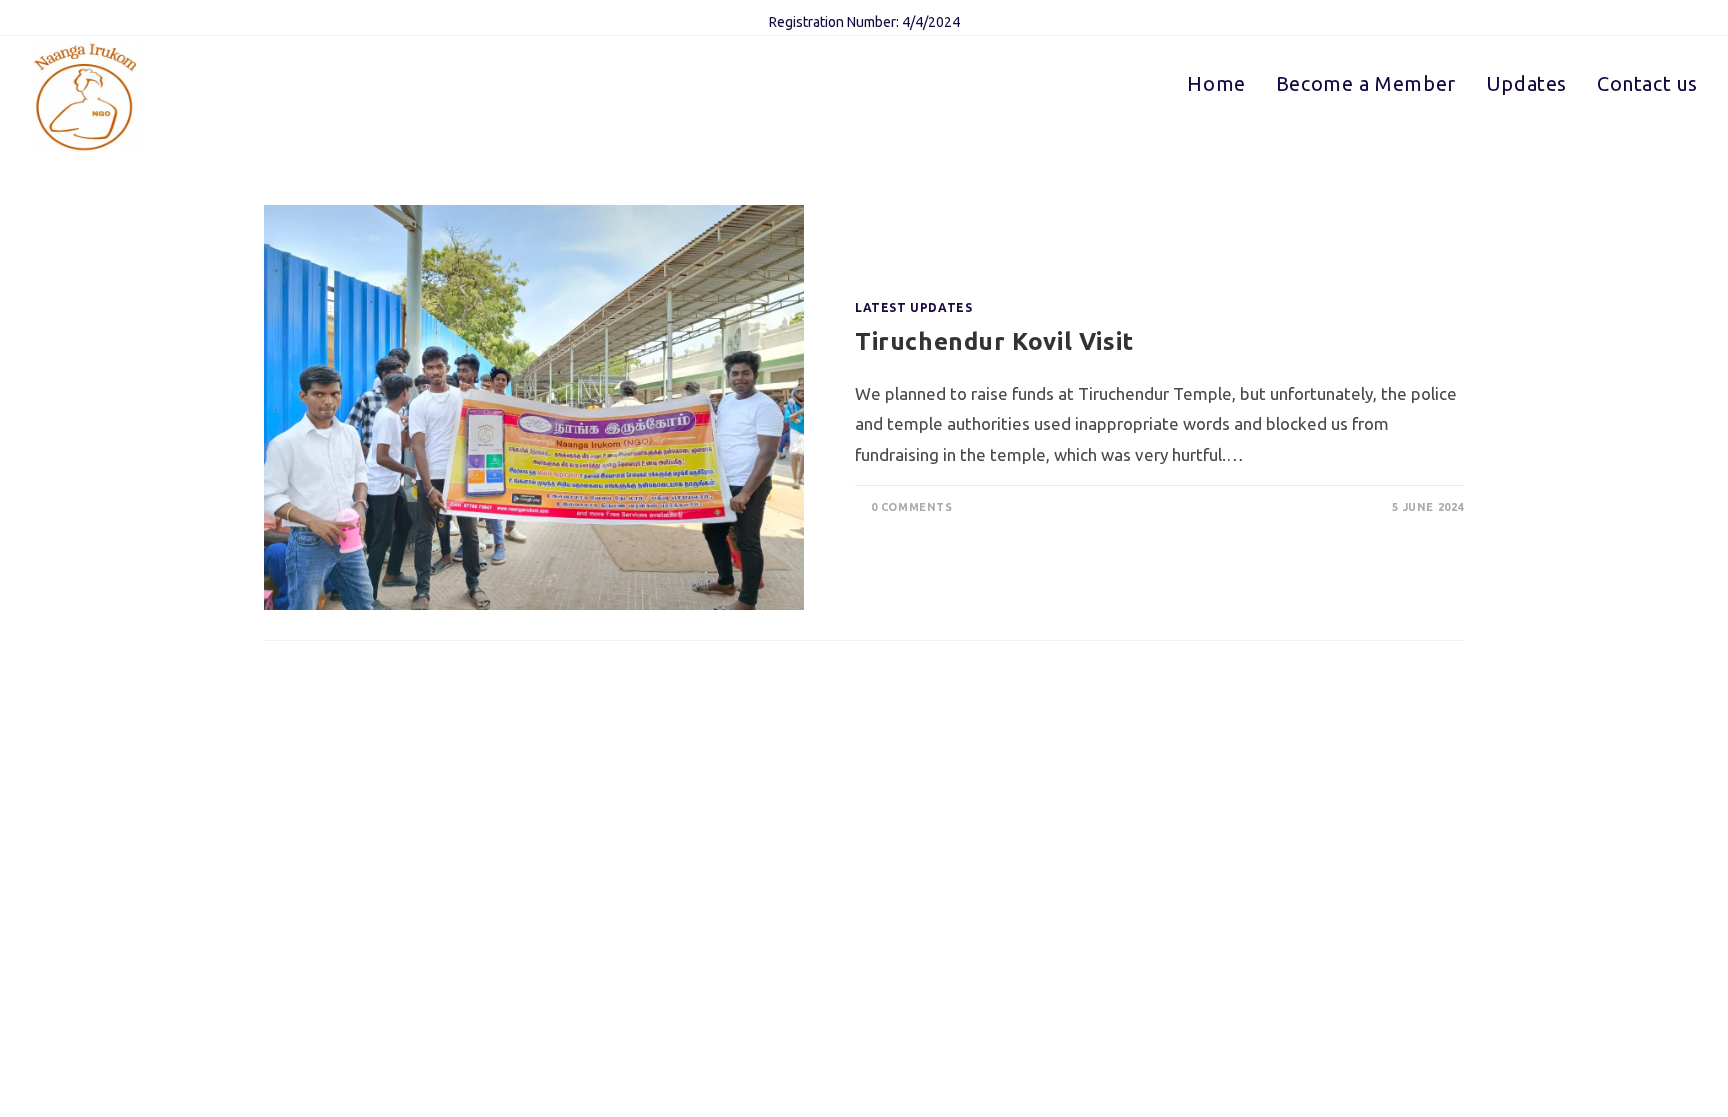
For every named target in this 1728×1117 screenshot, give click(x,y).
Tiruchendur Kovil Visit (994, 341)
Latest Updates (913, 307)
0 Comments (912, 507)
